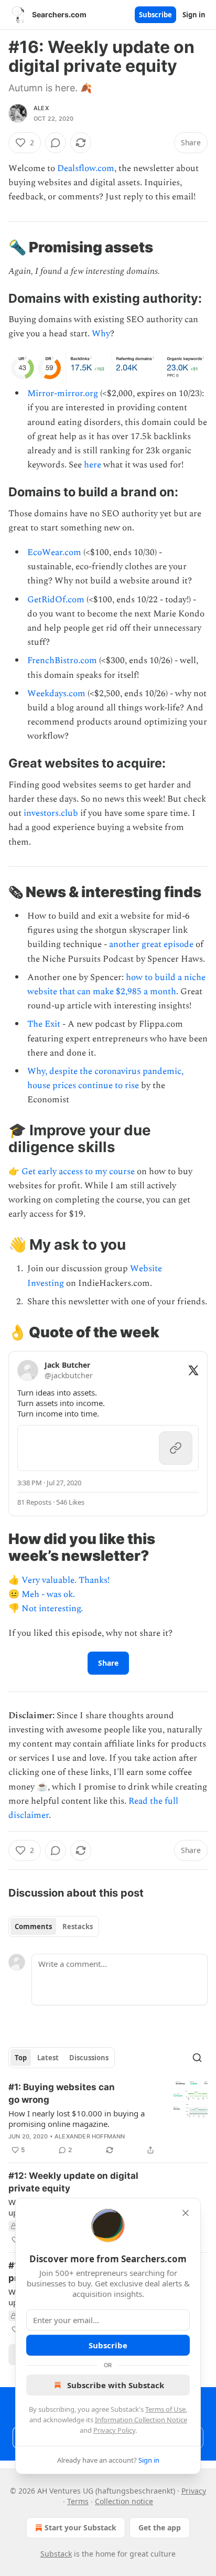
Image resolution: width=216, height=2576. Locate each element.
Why (101, 334)
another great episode (151, 944)
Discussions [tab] (89, 2058)
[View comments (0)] (56, 143)
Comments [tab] (33, 1926)
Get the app (160, 2527)
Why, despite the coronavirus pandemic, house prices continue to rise (105, 1078)
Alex (41, 108)
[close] (186, 2213)
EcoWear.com (54, 552)
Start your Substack (80, 2527)
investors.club (51, 813)
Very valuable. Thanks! (66, 1580)
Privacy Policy (114, 2430)
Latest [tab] (48, 2058)
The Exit (44, 1024)
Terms (78, 2501)
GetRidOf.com (56, 600)
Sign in (194, 15)
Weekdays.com (56, 694)
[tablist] (54, 1926)
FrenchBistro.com (62, 661)
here (93, 465)
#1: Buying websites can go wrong (62, 2093)
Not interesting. (52, 1609)
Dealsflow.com (86, 168)
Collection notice (124, 2501)
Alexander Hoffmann (90, 2136)
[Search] (197, 2058)
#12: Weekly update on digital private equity (73, 2182)
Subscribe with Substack (116, 2385)
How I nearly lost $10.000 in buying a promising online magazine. (77, 2119)
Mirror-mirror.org (63, 393)
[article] (108, 2119)
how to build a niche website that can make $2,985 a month (116, 984)
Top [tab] (21, 2058)
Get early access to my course (78, 1172)
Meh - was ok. (48, 1594)
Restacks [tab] (78, 1926)
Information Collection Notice (141, 2420)
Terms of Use (165, 2409)
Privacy (194, 2491)
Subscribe (155, 15)
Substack (56, 2554)
